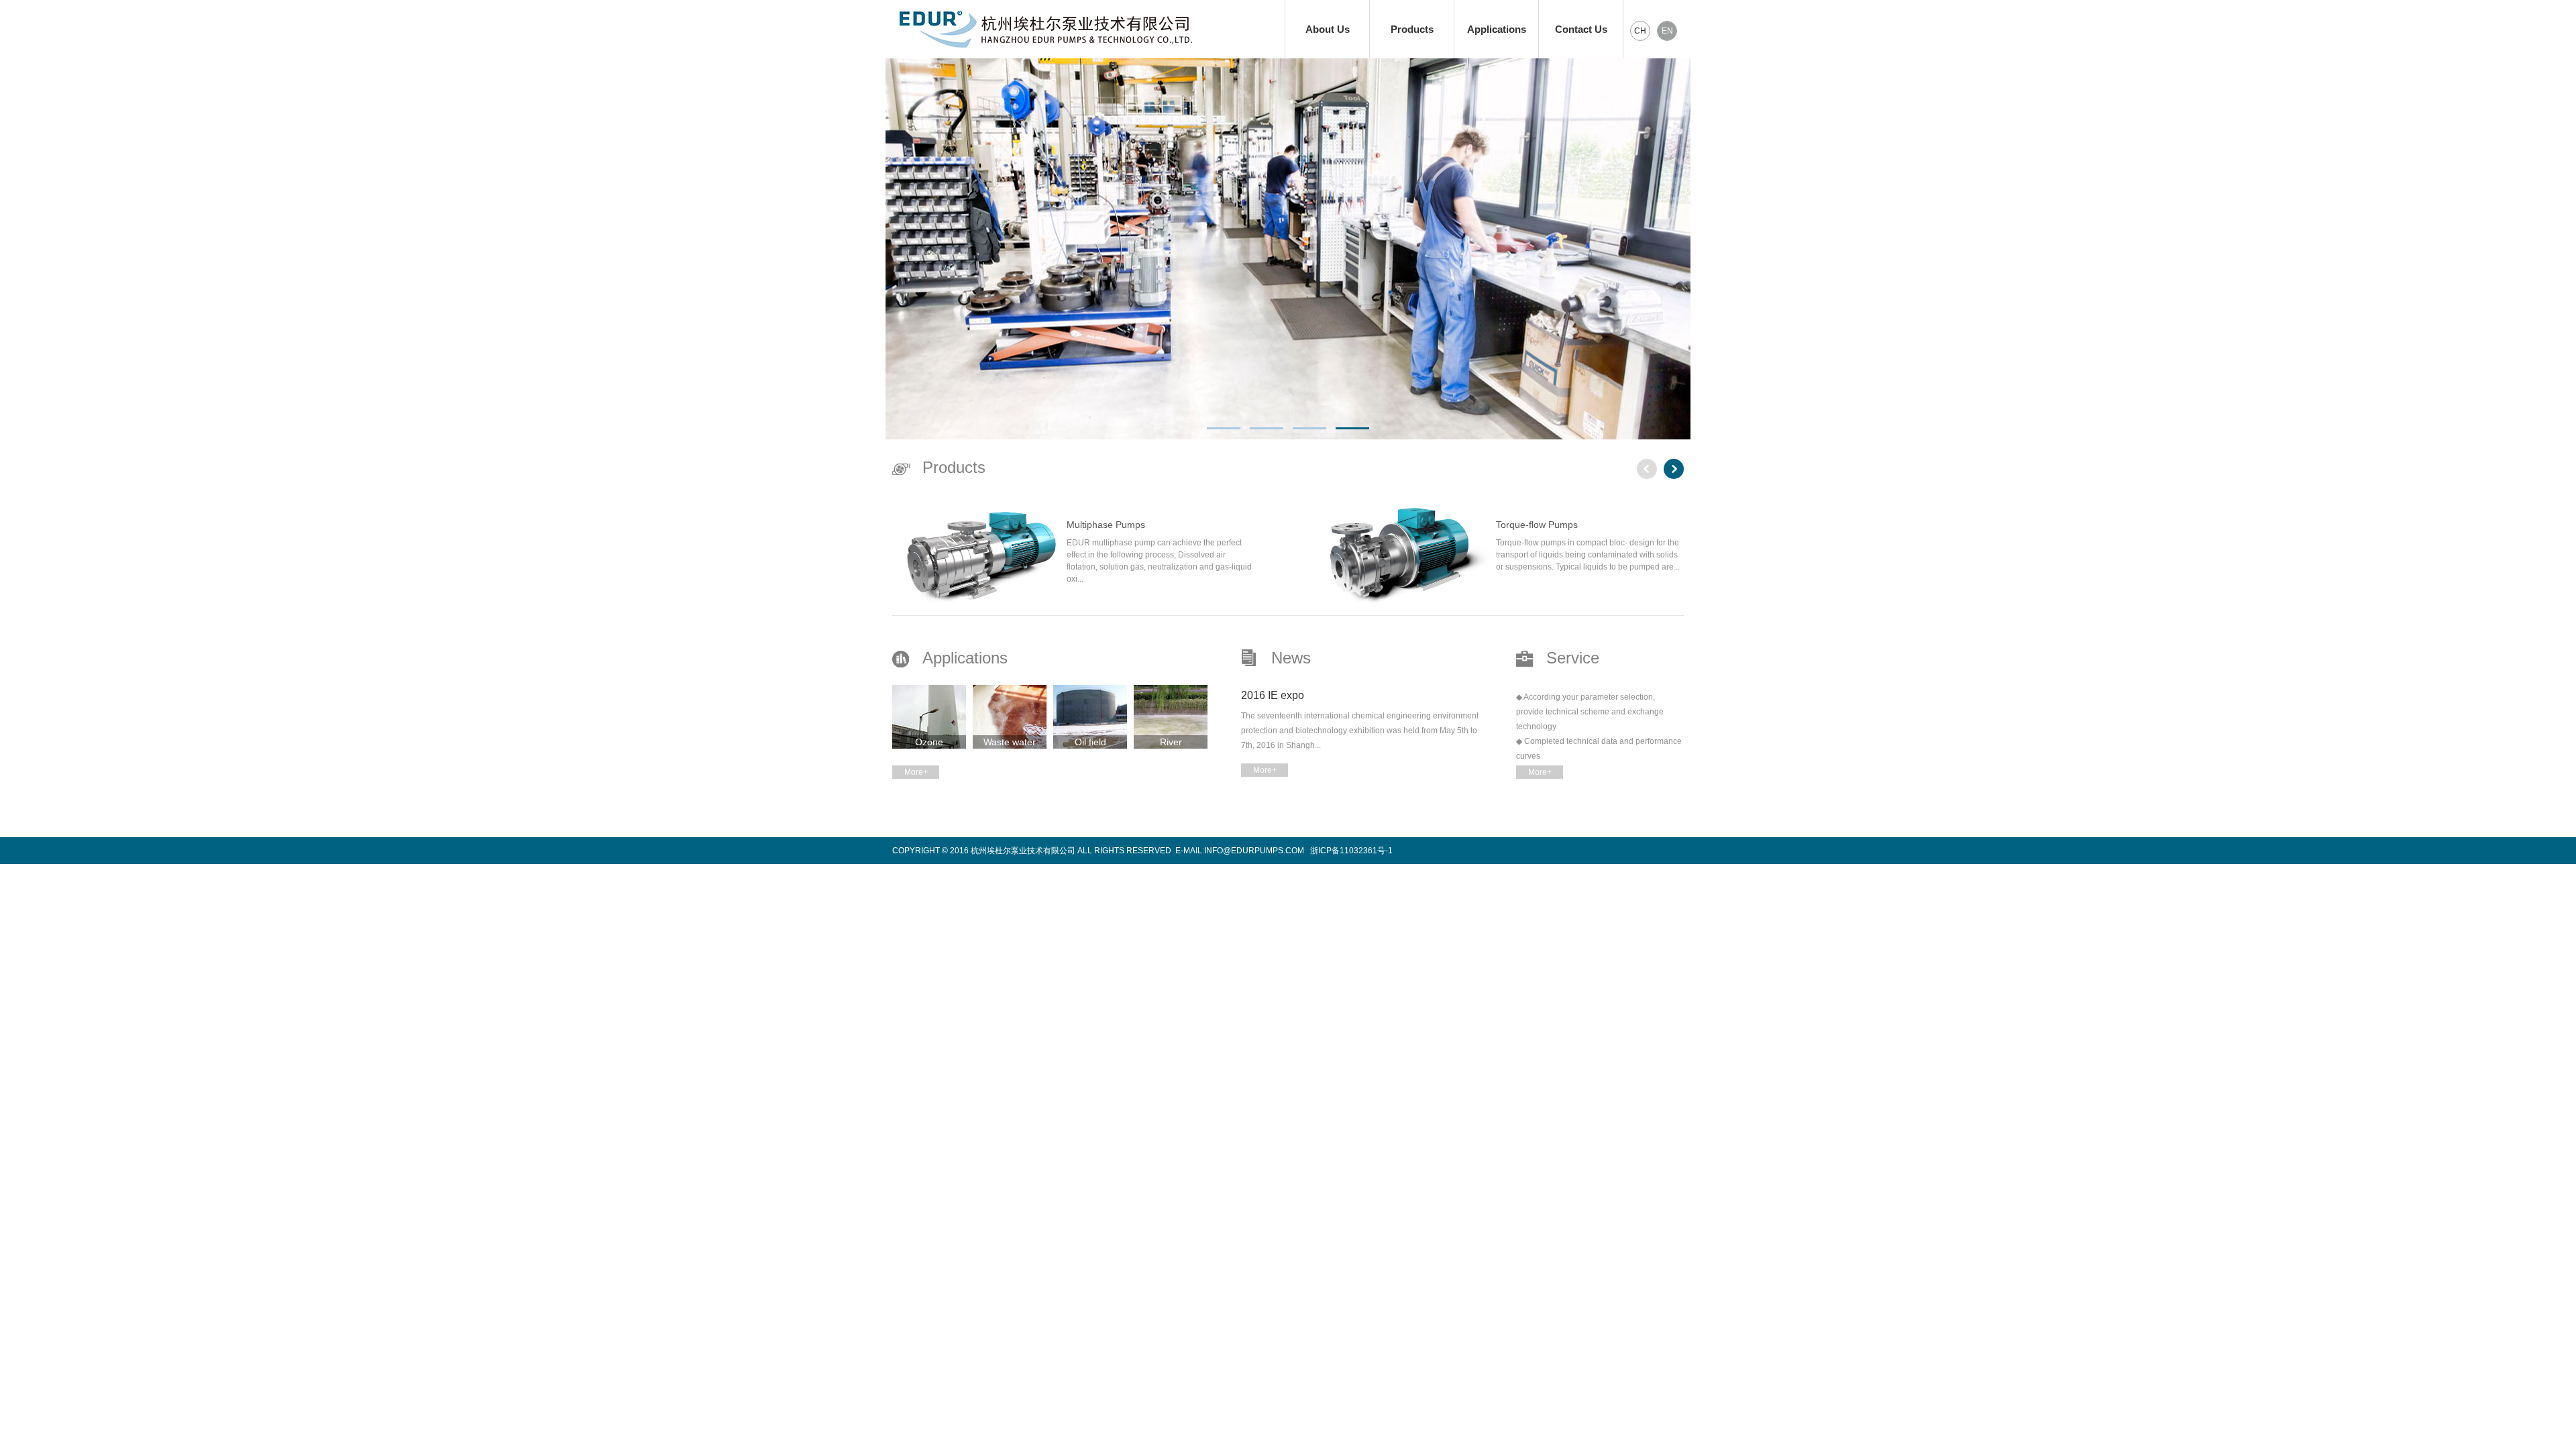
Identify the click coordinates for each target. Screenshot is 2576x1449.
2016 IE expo (1273, 695)
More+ (916, 772)
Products (1412, 29)
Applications (1497, 29)
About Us (1328, 29)
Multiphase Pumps (1106, 525)
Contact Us (1581, 29)
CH (1640, 31)
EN (1667, 31)
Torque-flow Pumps (1537, 525)
